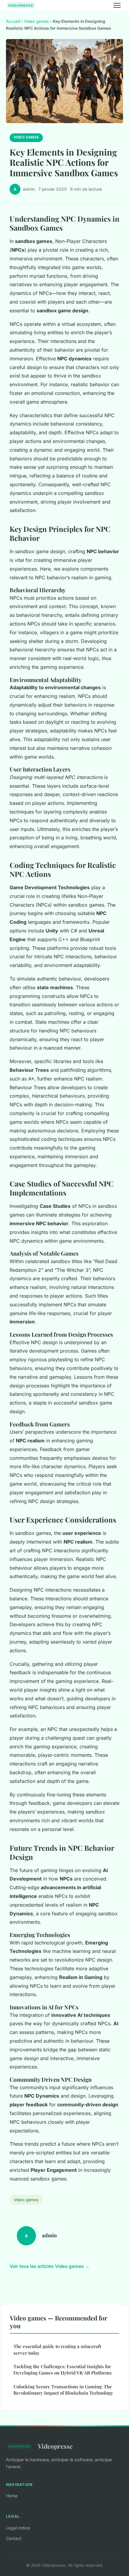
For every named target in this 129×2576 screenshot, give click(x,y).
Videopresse (55, 2446)
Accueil (13, 21)
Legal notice (18, 2528)
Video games (36, 21)
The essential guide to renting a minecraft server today (57, 2349)
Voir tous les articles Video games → (49, 2266)
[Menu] (117, 5)
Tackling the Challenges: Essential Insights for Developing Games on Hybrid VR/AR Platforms (63, 2370)
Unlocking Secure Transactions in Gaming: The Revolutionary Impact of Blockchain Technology (63, 2390)
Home (12, 2496)
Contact (14, 2538)
